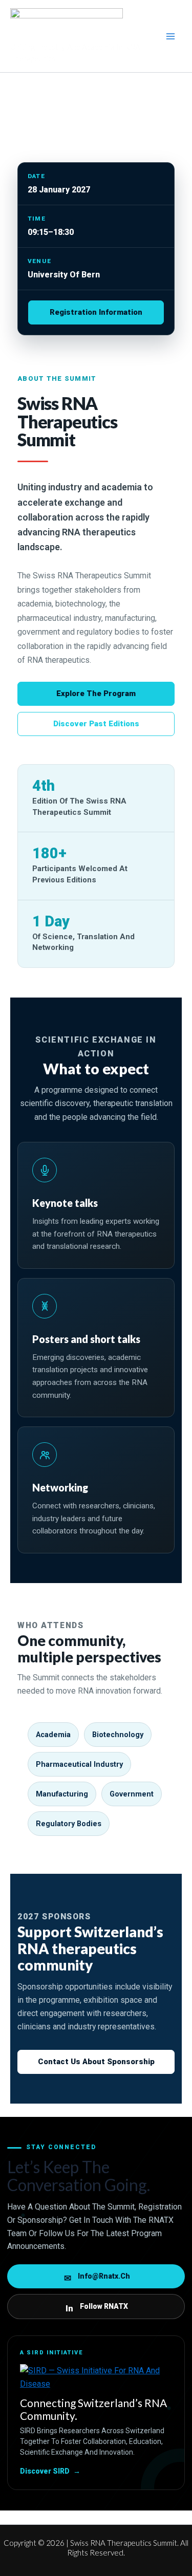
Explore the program (96, 694)
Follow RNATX (97, 2308)
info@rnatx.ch (97, 2278)
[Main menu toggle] (170, 36)
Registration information (96, 312)
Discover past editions (96, 724)
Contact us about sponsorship (96, 2062)
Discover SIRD (50, 2471)
